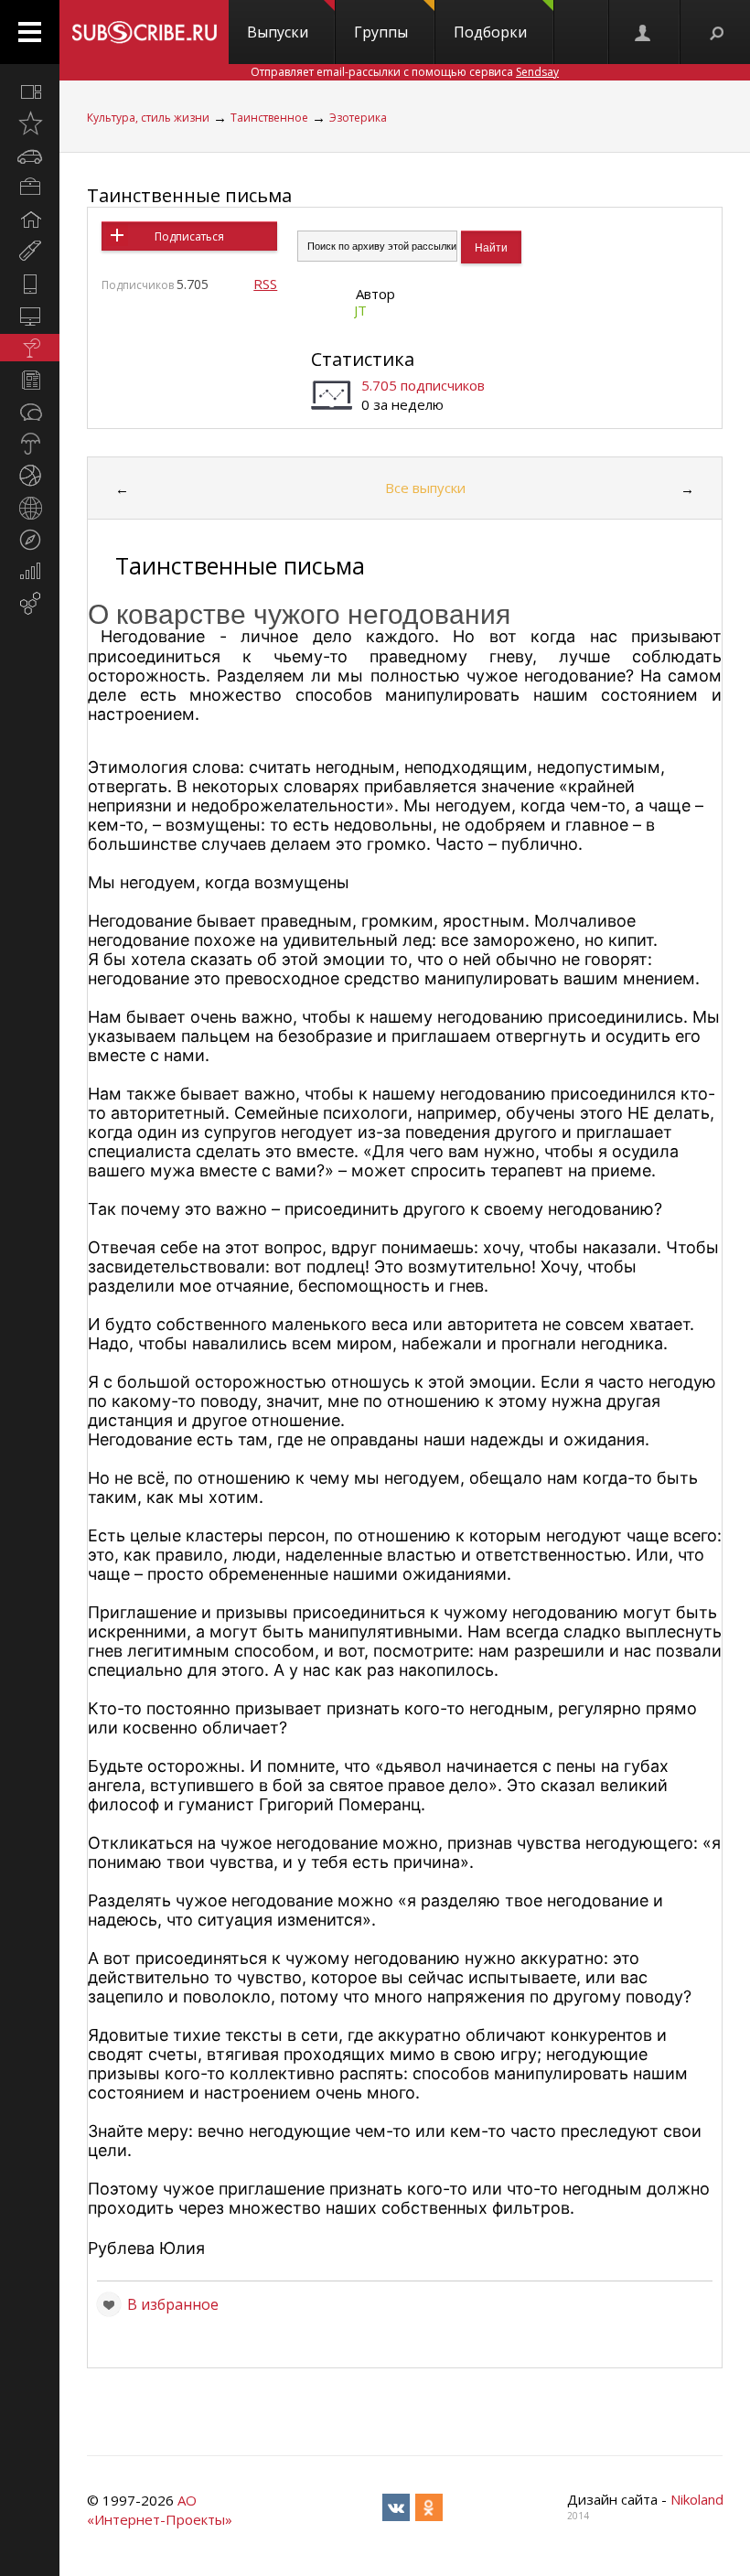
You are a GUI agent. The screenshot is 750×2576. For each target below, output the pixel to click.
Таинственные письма (189, 195)
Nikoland (697, 2499)
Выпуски (278, 32)
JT (360, 310)
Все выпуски (425, 488)
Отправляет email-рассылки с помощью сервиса (405, 72)
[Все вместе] (30, 91)
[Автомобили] (30, 156)
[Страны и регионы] (30, 508)
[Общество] (30, 412)
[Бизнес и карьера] (30, 188)
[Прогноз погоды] (30, 444)
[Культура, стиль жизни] (30, 348)
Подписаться (189, 236)
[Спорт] (30, 476)
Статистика (363, 359)
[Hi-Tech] (30, 284)
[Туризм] (30, 540)
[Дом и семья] (30, 220)
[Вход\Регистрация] (644, 32)
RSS (265, 284)
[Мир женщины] (30, 252)
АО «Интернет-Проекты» (160, 2510)
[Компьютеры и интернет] (30, 316)
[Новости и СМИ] (30, 380)
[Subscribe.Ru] (144, 32)
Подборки (490, 32)
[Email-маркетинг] (30, 604)
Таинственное (269, 118)
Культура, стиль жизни (148, 118)
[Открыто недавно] (30, 123)
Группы (381, 32)
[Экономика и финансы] (30, 572)
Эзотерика (358, 118)
